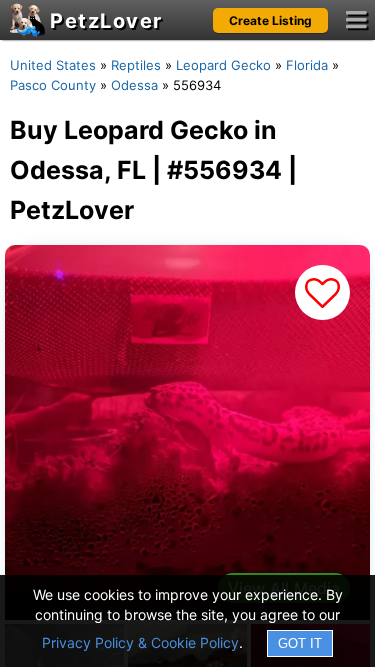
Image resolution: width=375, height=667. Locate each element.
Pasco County (53, 85)
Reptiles (136, 65)
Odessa (134, 85)
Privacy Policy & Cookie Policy (140, 642)
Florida (307, 65)
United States (53, 65)
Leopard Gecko (223, 65)
